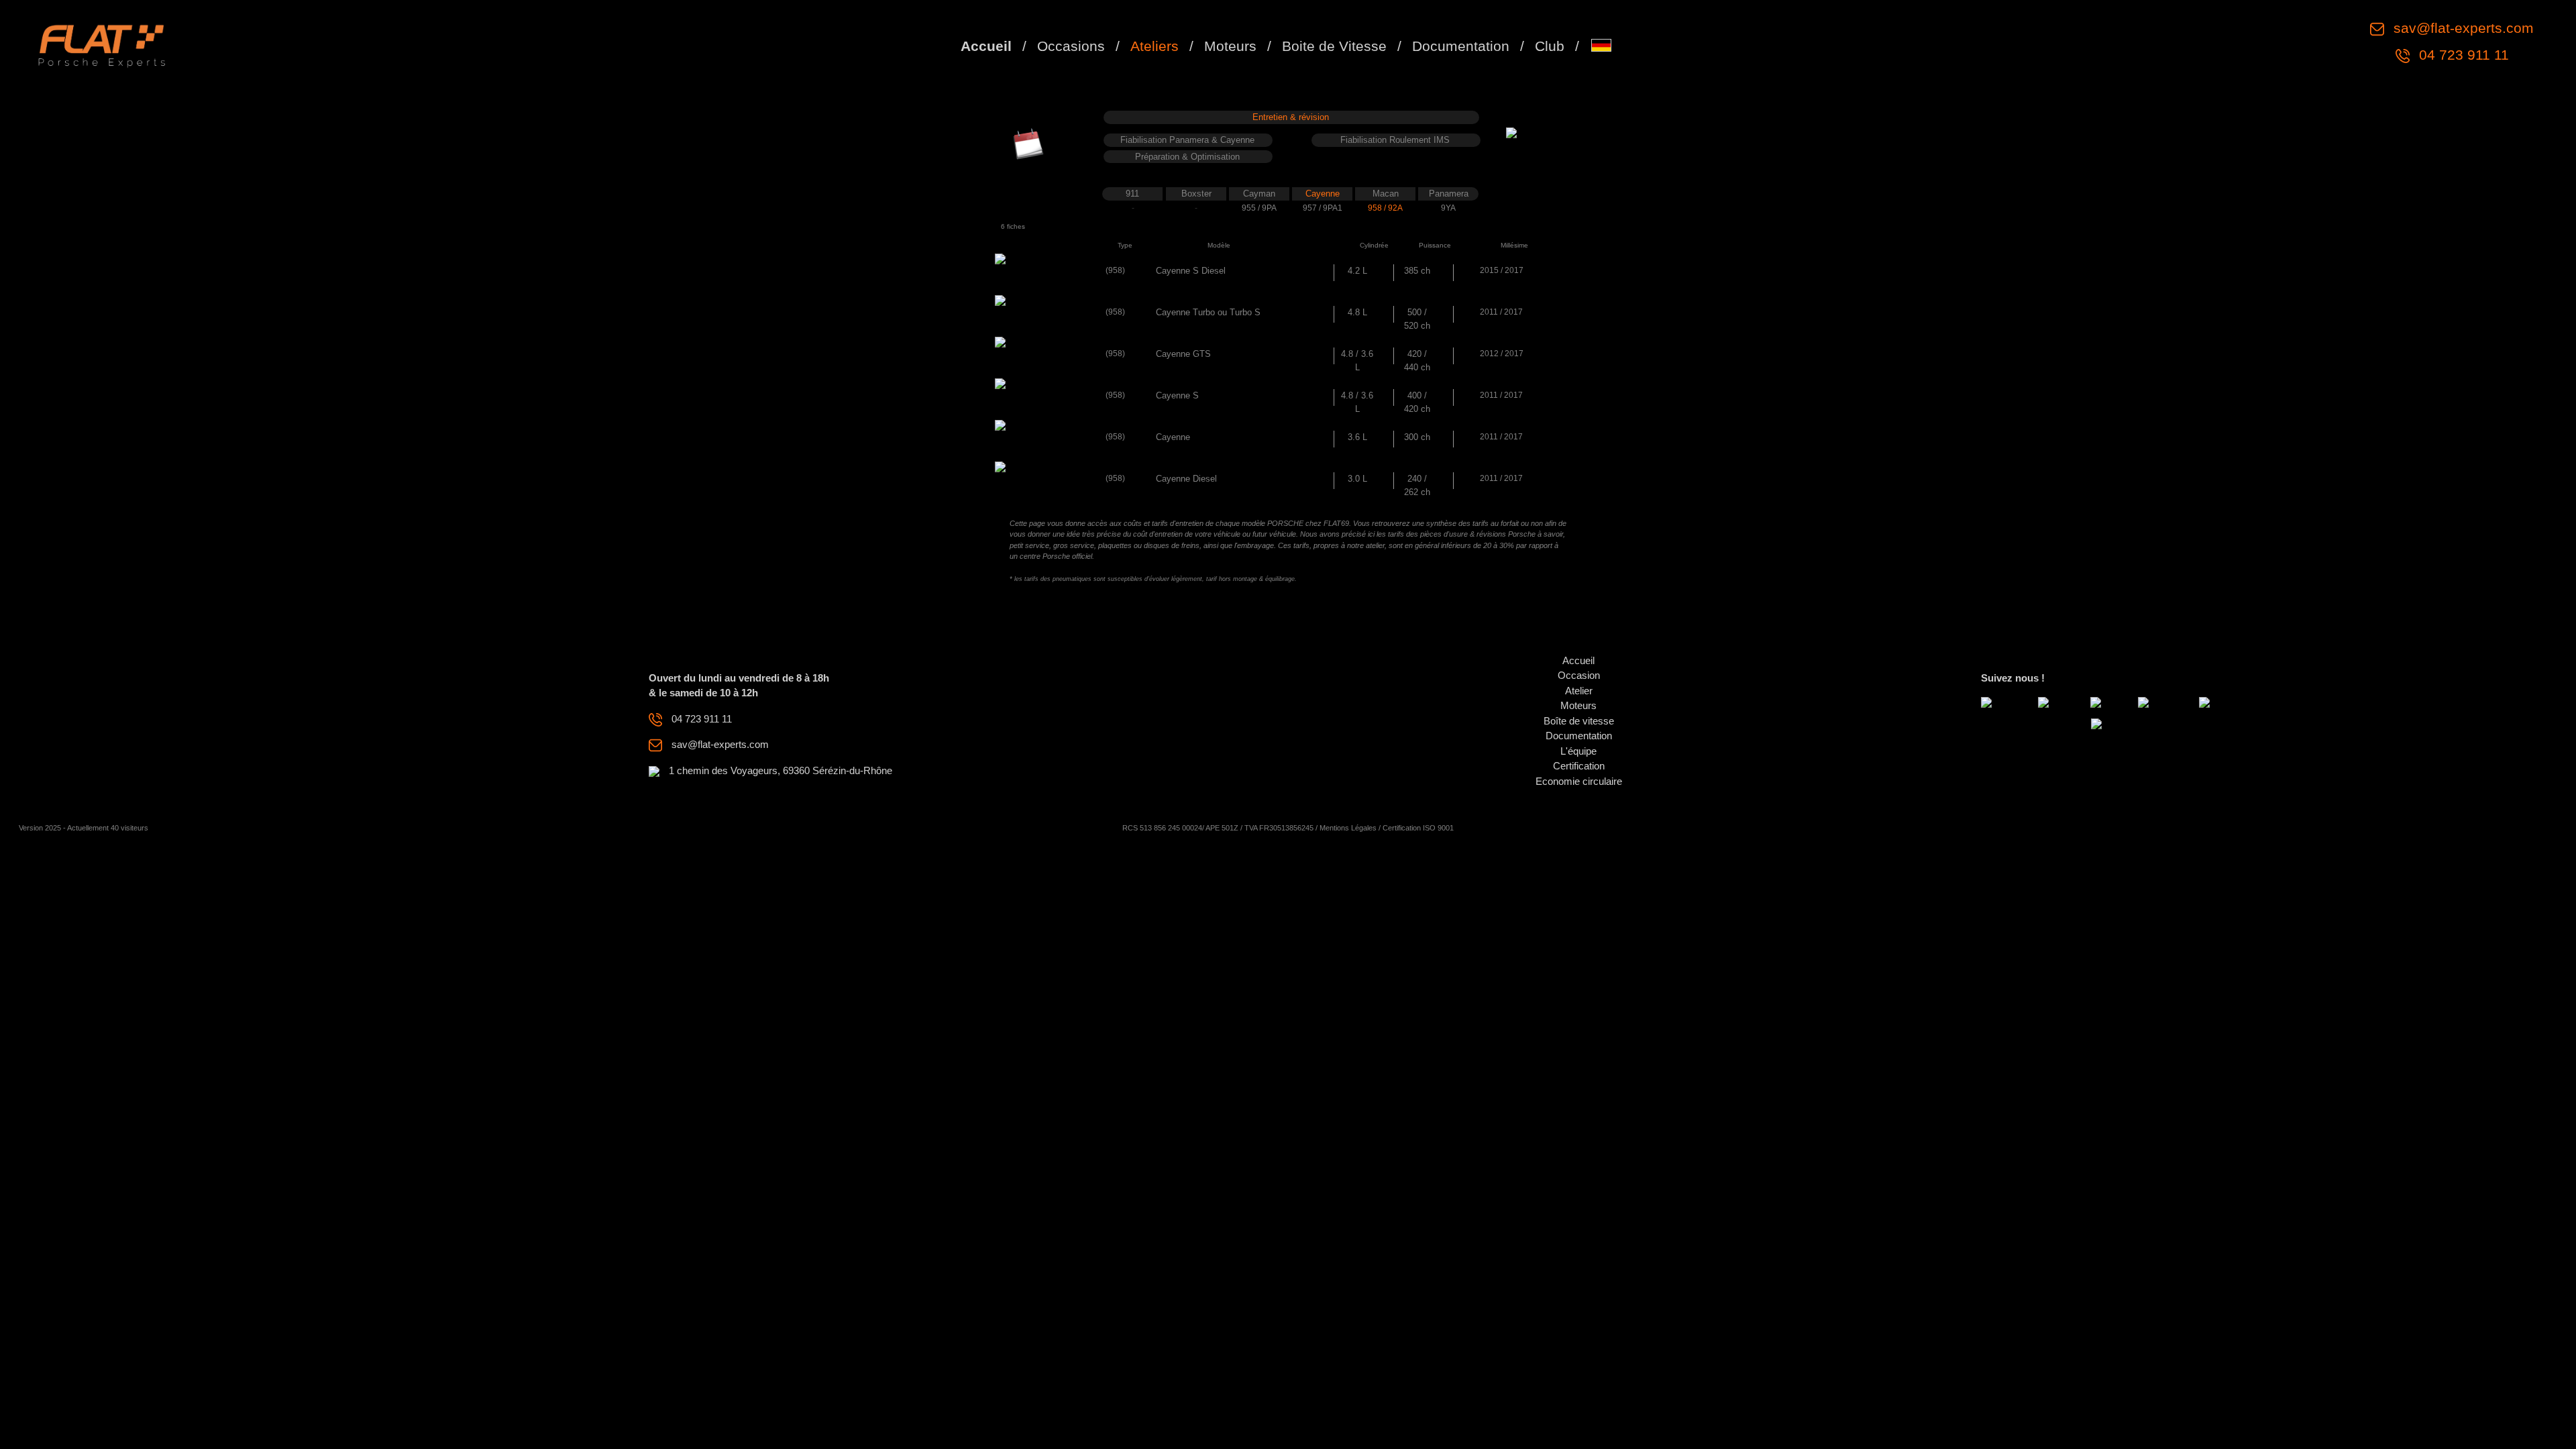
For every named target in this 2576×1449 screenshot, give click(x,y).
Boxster (1196, 194)
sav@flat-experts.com (2462, 28)
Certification (1579, 766)
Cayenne (1323, 194)
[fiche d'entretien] (1015, 279)
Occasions (1071, 46)
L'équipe (1578, 751)
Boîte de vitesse (1579, 721)
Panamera (1449, 194)
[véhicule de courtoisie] (1548, 139)
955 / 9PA (1259, 208)
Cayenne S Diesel (1191, 271)
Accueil (986, 46)
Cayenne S (1177, 395)
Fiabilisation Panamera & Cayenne (1187, 140)
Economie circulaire (1579, 781)
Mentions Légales (1348, 828)
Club (1550, 46)
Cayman (1259, 194)
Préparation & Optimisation (1187, 157)
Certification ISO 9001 (1418, 828)
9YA (1448, 208)
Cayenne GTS (1183, 354)
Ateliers (1155, 46)
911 (1132, 194)
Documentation (1461, 46)
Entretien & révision (1291, 117)
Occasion (1579, 675)
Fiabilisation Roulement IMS (1395, 140)
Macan (1386, 194)
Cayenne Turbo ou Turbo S (1208, 312)
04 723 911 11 (2462, 55)
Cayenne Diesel (1186, 479)
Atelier (1579, 691)
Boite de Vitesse (1334, 46)
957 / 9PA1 (1323, 208)
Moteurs (1230, 46)
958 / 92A (1385, 208)
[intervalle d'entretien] (1028, 143)
